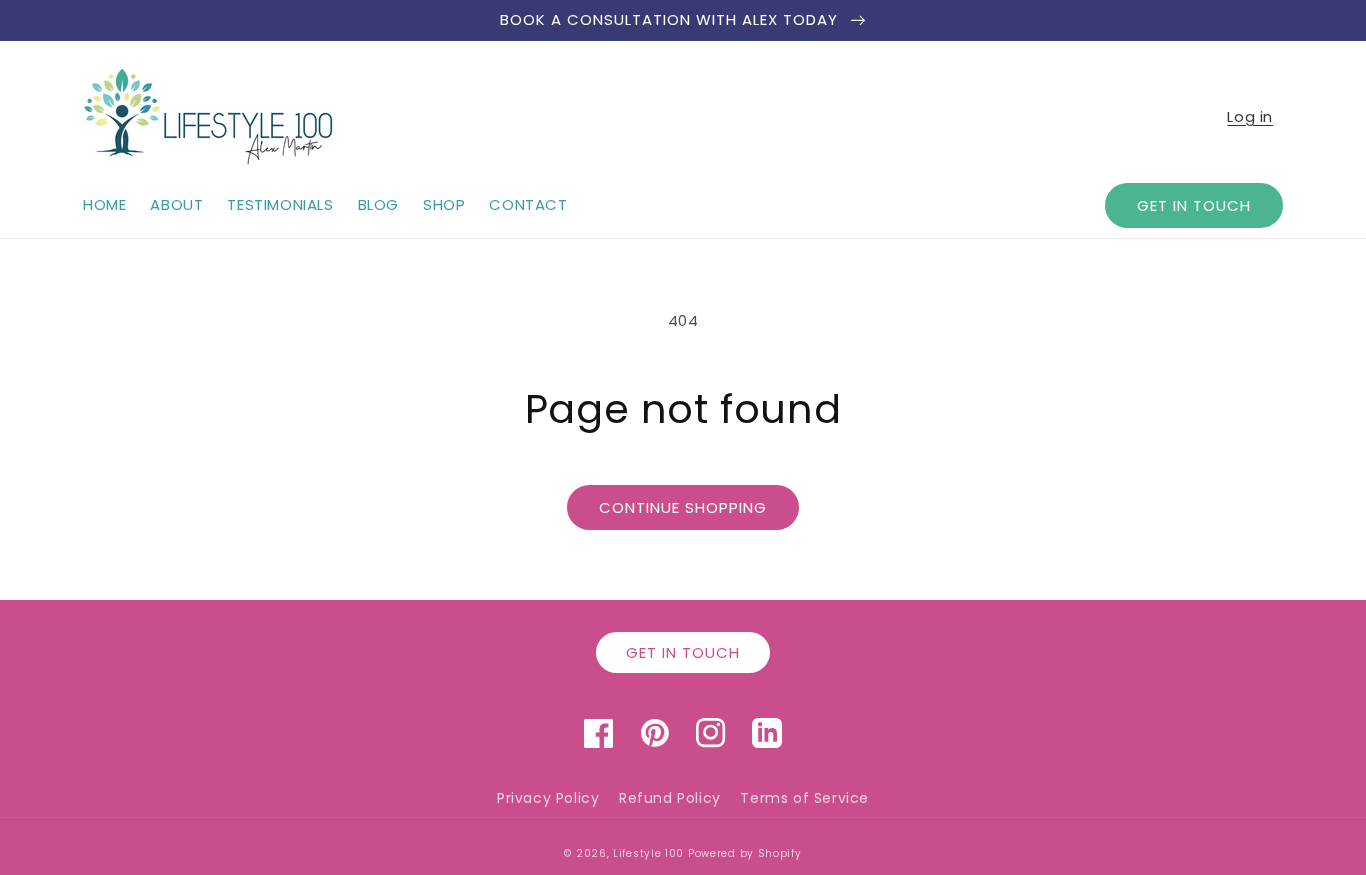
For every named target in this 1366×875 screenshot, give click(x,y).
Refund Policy (670, 798)
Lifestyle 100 (648, 853)
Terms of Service (804, 798)
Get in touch (1194, 205)
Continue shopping (683, 507)
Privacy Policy (548, 798)
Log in (1250, 116)
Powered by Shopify (745, 853)
